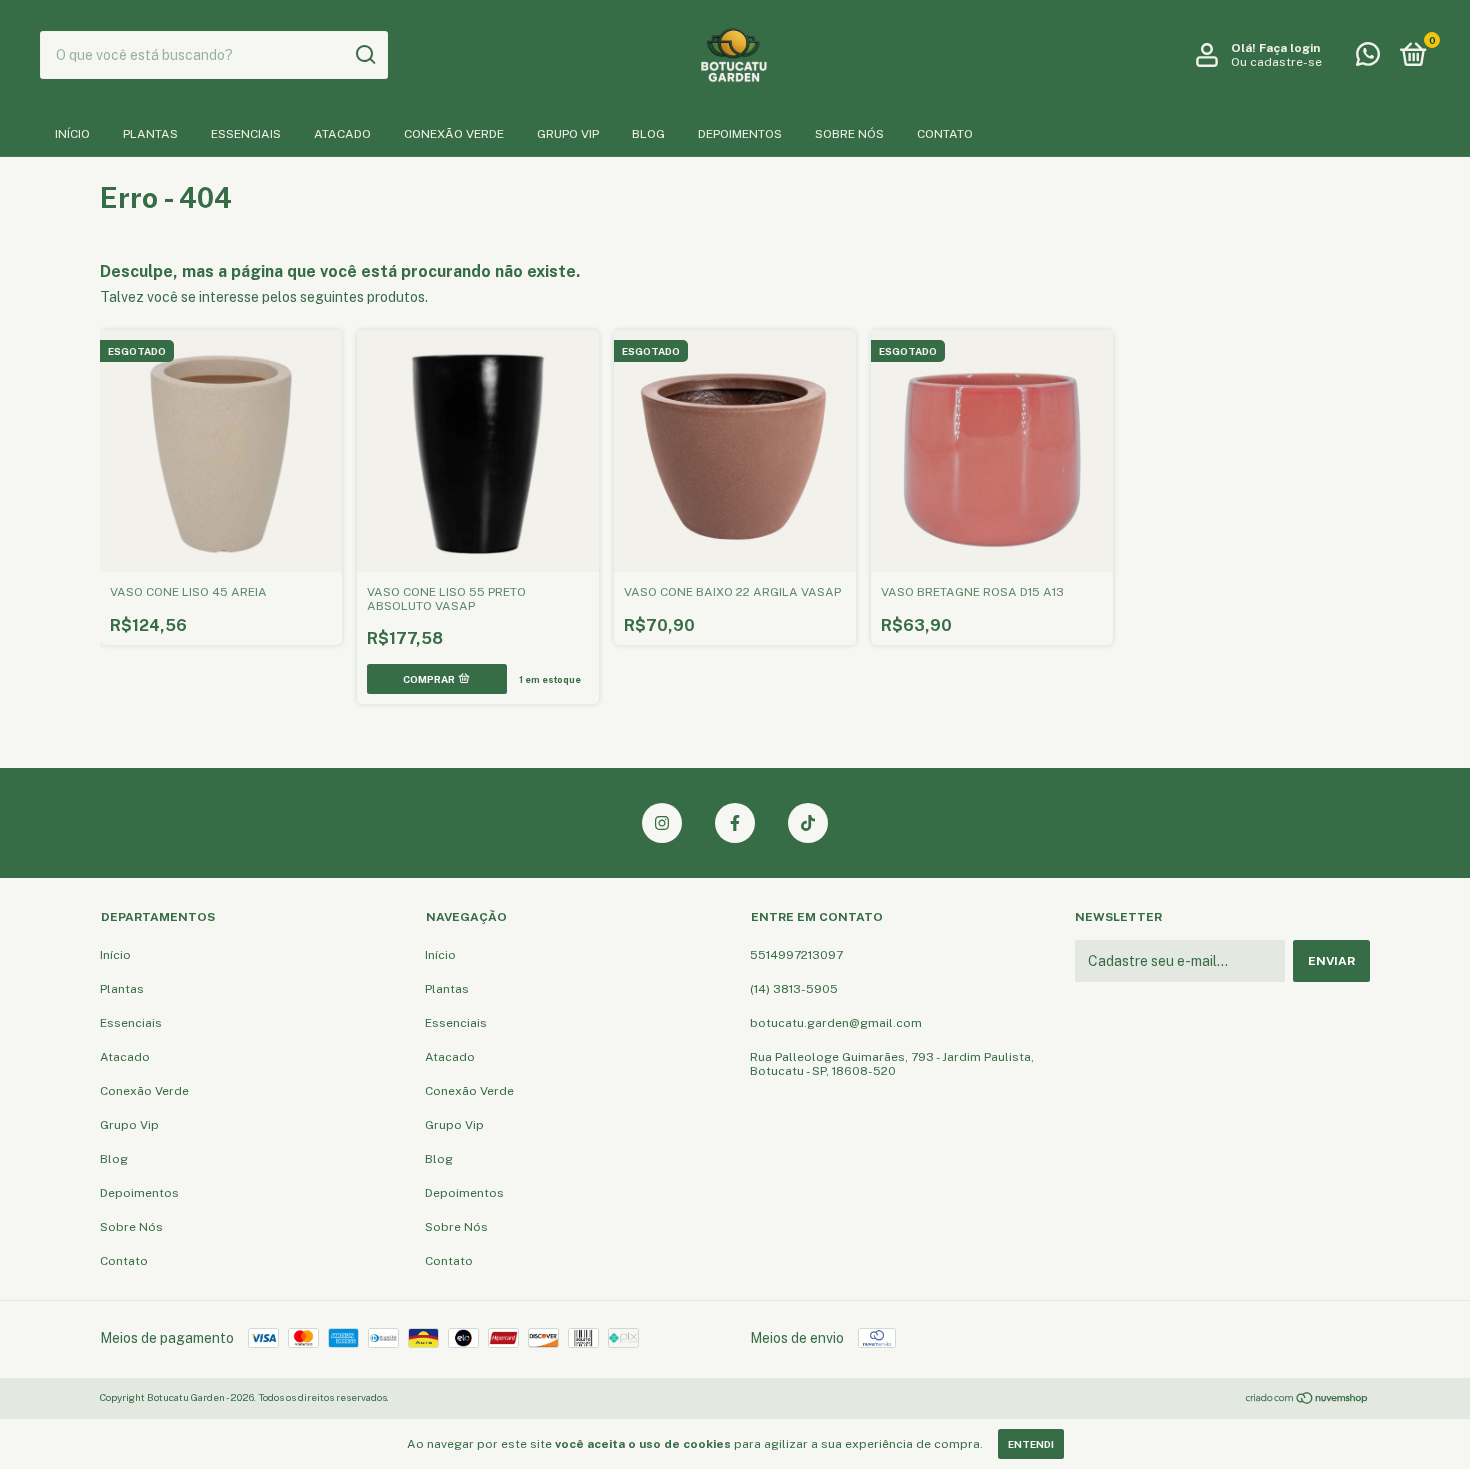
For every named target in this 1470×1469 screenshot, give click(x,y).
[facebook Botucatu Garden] (735, 823)
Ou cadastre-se (1276, 62)
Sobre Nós (849, 134)
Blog (648, 134)
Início (72, 134)
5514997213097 (796, 955)
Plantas (150, 134)
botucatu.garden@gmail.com (836, 1023)
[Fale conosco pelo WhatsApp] (1368, 59)
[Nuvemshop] (1307, 1400)
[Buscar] (364, 55)
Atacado (342, 134)
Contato (945, 134)
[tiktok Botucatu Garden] (808, 823)
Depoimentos (740, 134)
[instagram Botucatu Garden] (662, 823)
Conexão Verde (454, 134)
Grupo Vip (568, 134)
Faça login (1289, 48)
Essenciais (246, 134)
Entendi (1031, 1444)
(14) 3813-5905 (794, 989)
